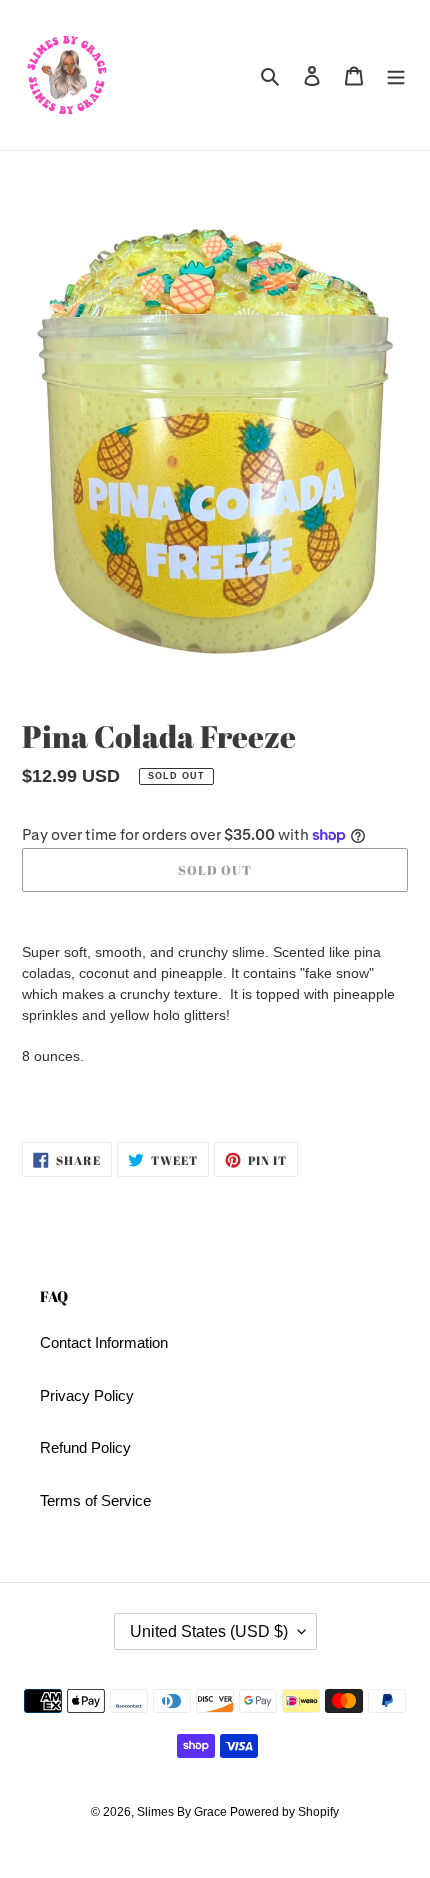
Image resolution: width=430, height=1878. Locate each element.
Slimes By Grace (183, 1812)
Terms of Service (95, 1500)
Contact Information (104, 1342)
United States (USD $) (209, 1631)
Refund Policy (85, 1447)
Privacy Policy (87, 1395)
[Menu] (396, 75)
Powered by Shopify (284, 1812)
